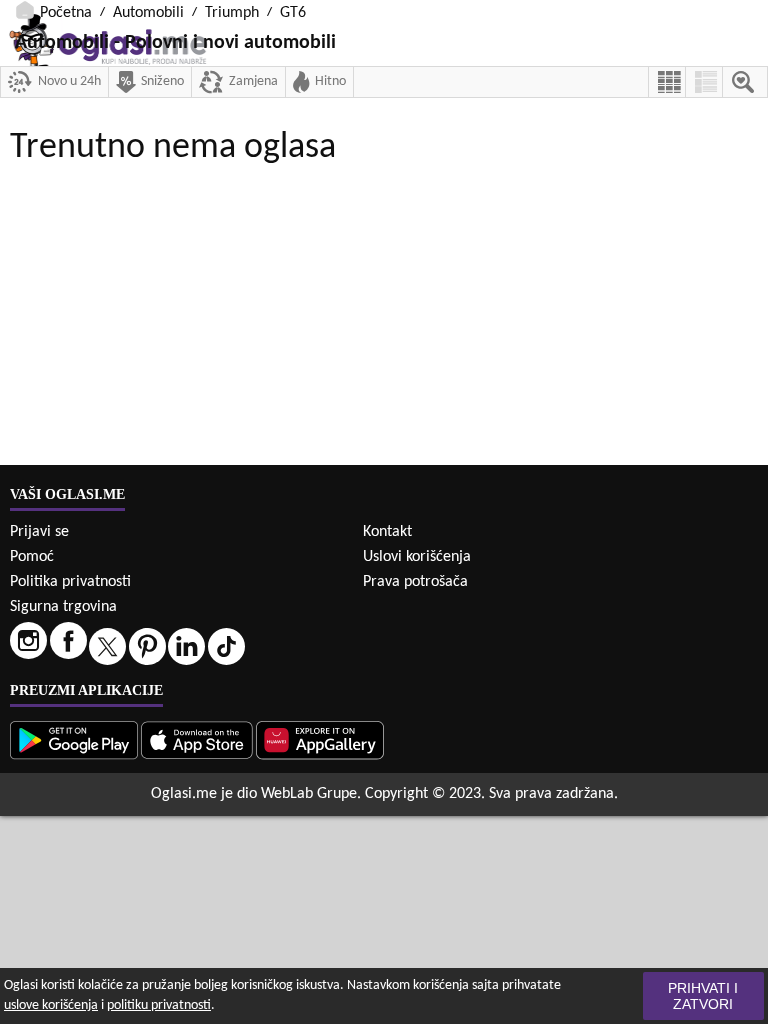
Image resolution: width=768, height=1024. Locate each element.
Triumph (232, 13)
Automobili (148, 13)
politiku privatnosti (159, 1005)
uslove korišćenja (51, 1005)
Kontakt (387, 532)
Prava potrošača (415, 582)
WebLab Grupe (309, 794)
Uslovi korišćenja (417, 557)
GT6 (293, 13)
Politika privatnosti (70, 582)
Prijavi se (39, 532)
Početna (66, 13)
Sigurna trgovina (63, 607)
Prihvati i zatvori (703, 996)
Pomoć (32, 557)
